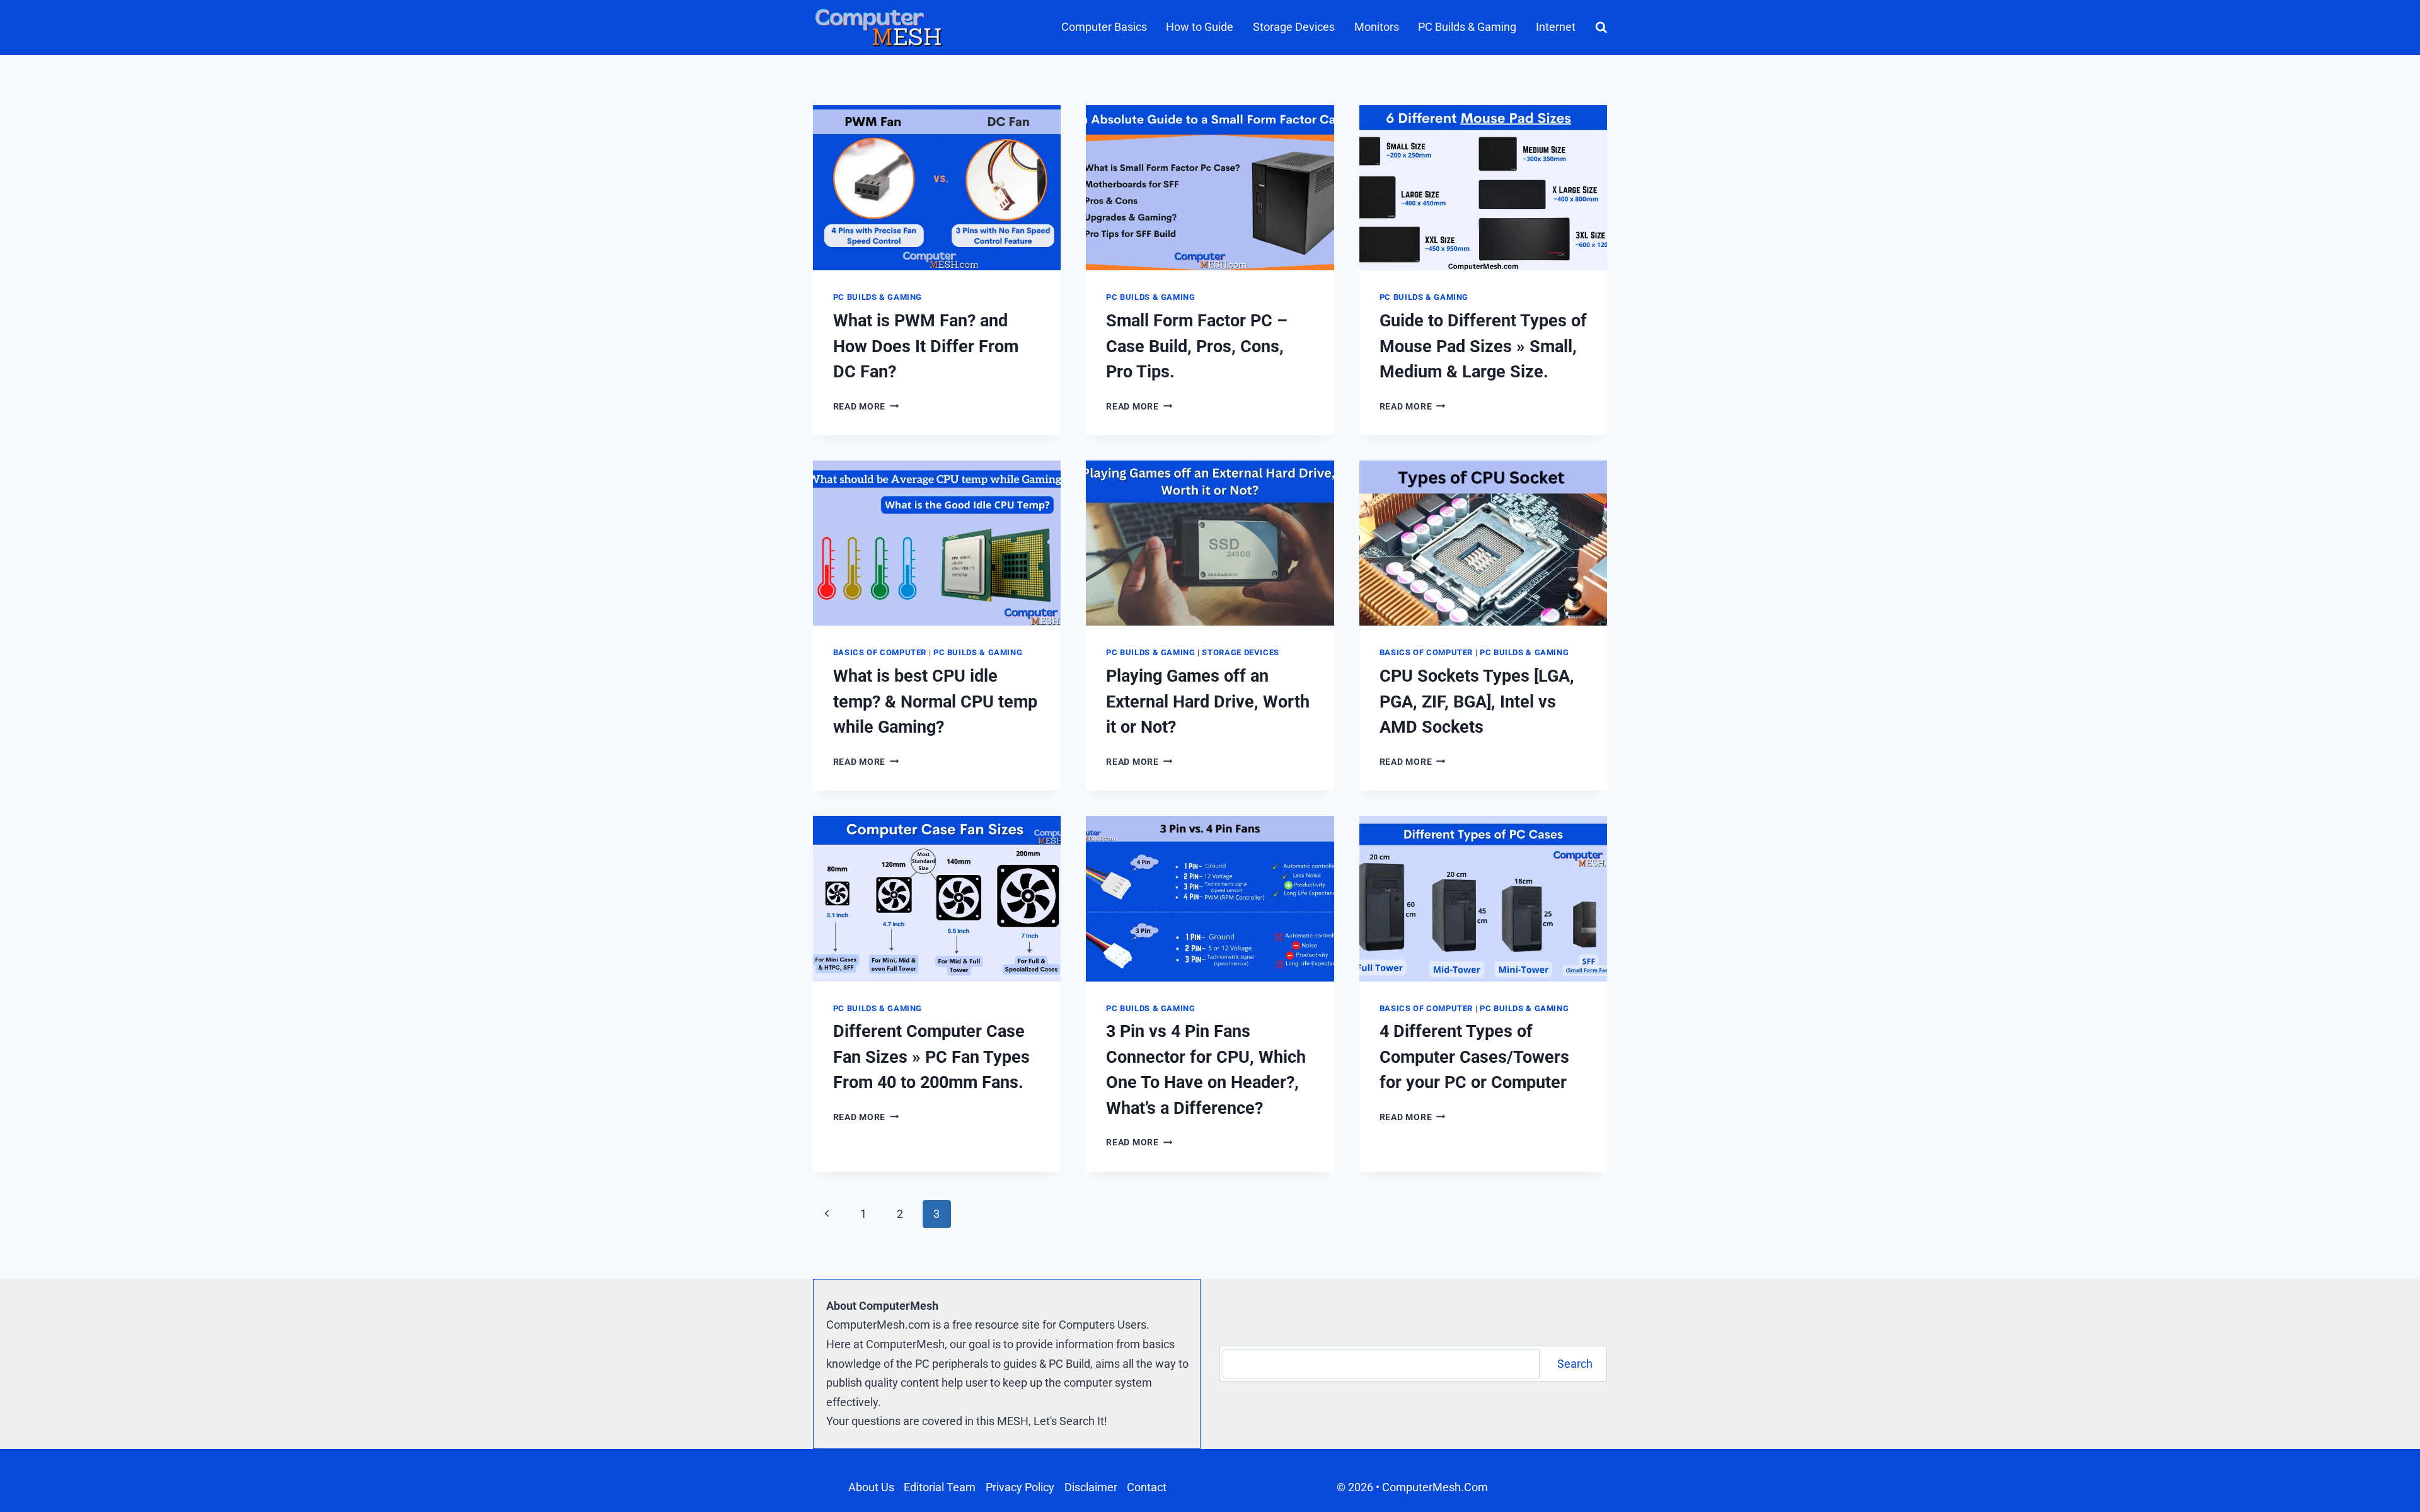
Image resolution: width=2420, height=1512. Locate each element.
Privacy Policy (1020, 1487)
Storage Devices (1294, 27)
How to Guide (1200, 27)
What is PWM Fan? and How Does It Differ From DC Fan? (926, 346)
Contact (1147, 1487)
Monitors (1377, 27)
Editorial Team (940, 1487)
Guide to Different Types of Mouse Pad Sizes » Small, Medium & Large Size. (1483, 346)
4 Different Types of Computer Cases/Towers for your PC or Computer (1474, 1057)
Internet (1556, 27)
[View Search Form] (1599, 27)
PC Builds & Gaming (1467, 27)
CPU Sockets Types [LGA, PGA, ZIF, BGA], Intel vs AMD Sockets (1477, 702)
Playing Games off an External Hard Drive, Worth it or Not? (1208, 702)
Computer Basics (1104, 27)
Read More (866, 407)
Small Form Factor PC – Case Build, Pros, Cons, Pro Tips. (1197, 346)
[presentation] (937, 188)
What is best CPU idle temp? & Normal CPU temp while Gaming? (935, 702)
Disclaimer (1091, 1487)
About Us (871, 1487)
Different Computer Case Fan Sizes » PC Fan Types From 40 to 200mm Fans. (931, 1057)
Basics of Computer (880, 652)
